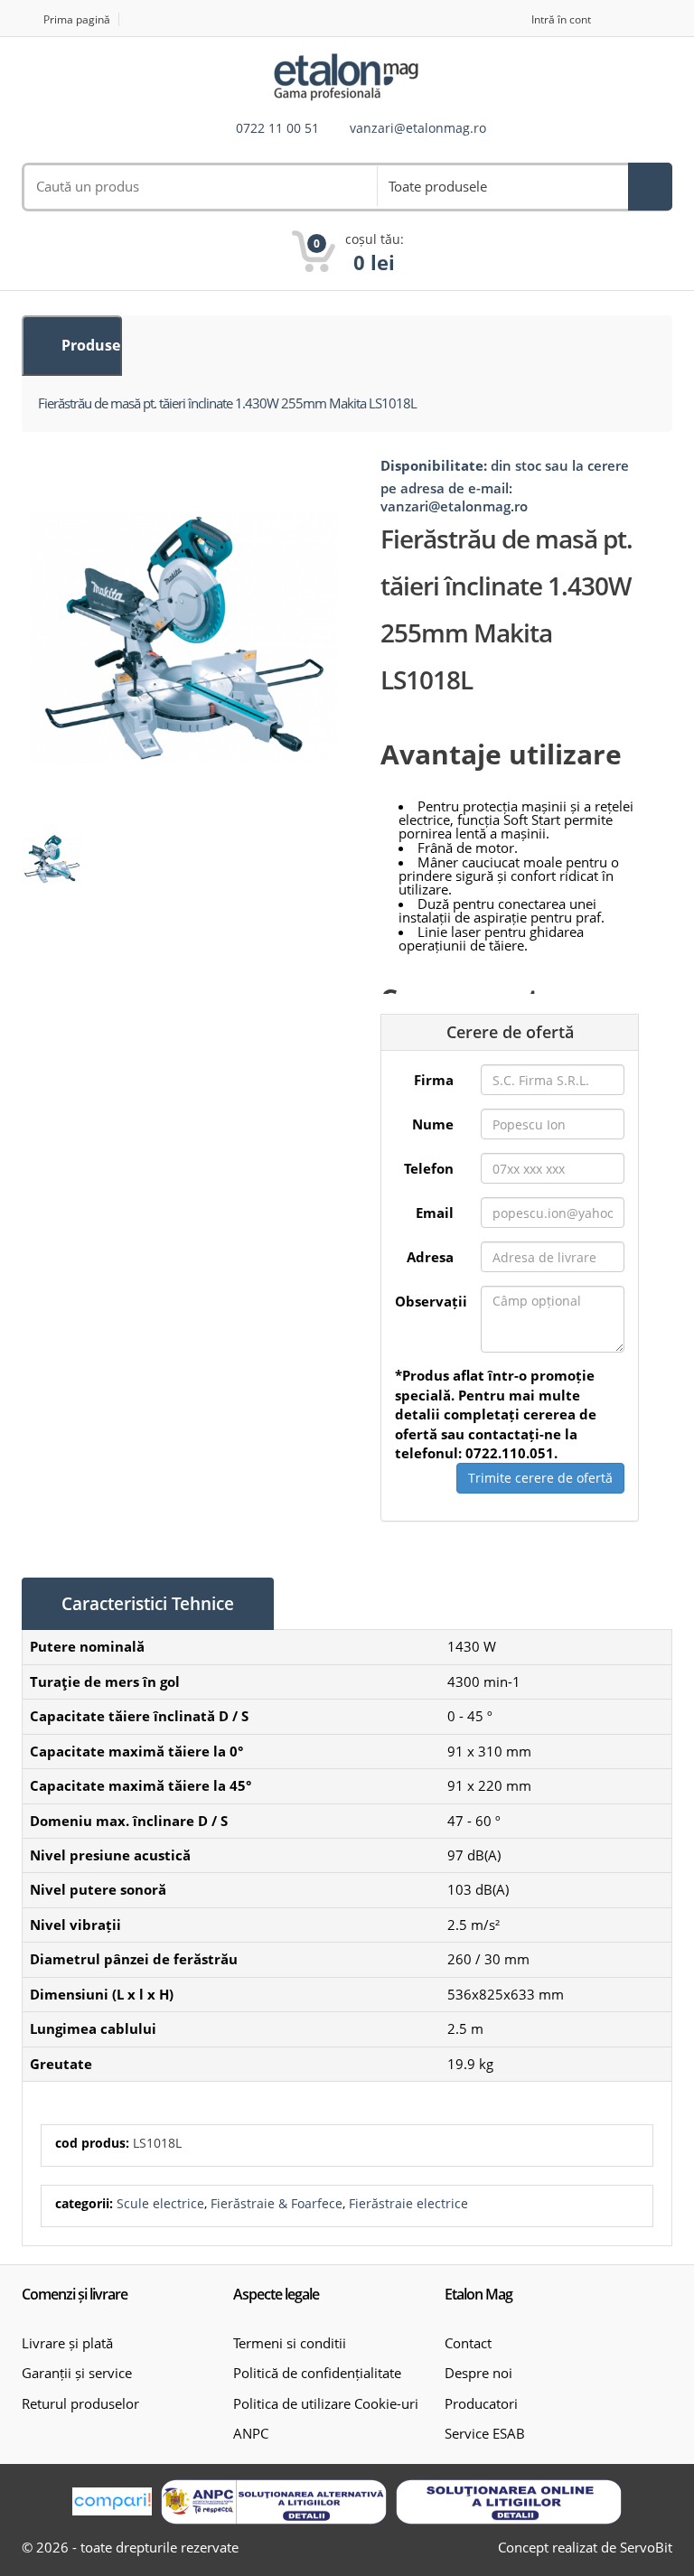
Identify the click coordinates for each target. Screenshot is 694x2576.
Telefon (429, 1168)
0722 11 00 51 (277, 129)
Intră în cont (561, 19)
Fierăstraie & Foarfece (277, 2203)
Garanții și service (77, 2373)
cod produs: (92, 2143)
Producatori (481, 2403)
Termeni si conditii (290, 2343)
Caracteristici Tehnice (148, 1604)
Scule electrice (160, 2203)
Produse (89, 345)
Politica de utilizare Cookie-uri (326, 2403)
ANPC (251, 2433)
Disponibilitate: (434, 465)
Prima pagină (77, 19)
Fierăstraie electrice (408, 2203)
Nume (433, 1124)
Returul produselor (80, 2403)
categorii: (84, 2203)
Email (435, 1213)
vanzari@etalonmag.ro (418, 129)
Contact (468, 2343)
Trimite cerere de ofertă (540, 1478)
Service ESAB (485, 2433)
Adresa (430, 1257)
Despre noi (478, 2373)
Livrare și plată (67, 2343)
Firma (434, 1080)
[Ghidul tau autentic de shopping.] (112, 2501)
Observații (431, 1301)
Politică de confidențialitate (317, 2373)
